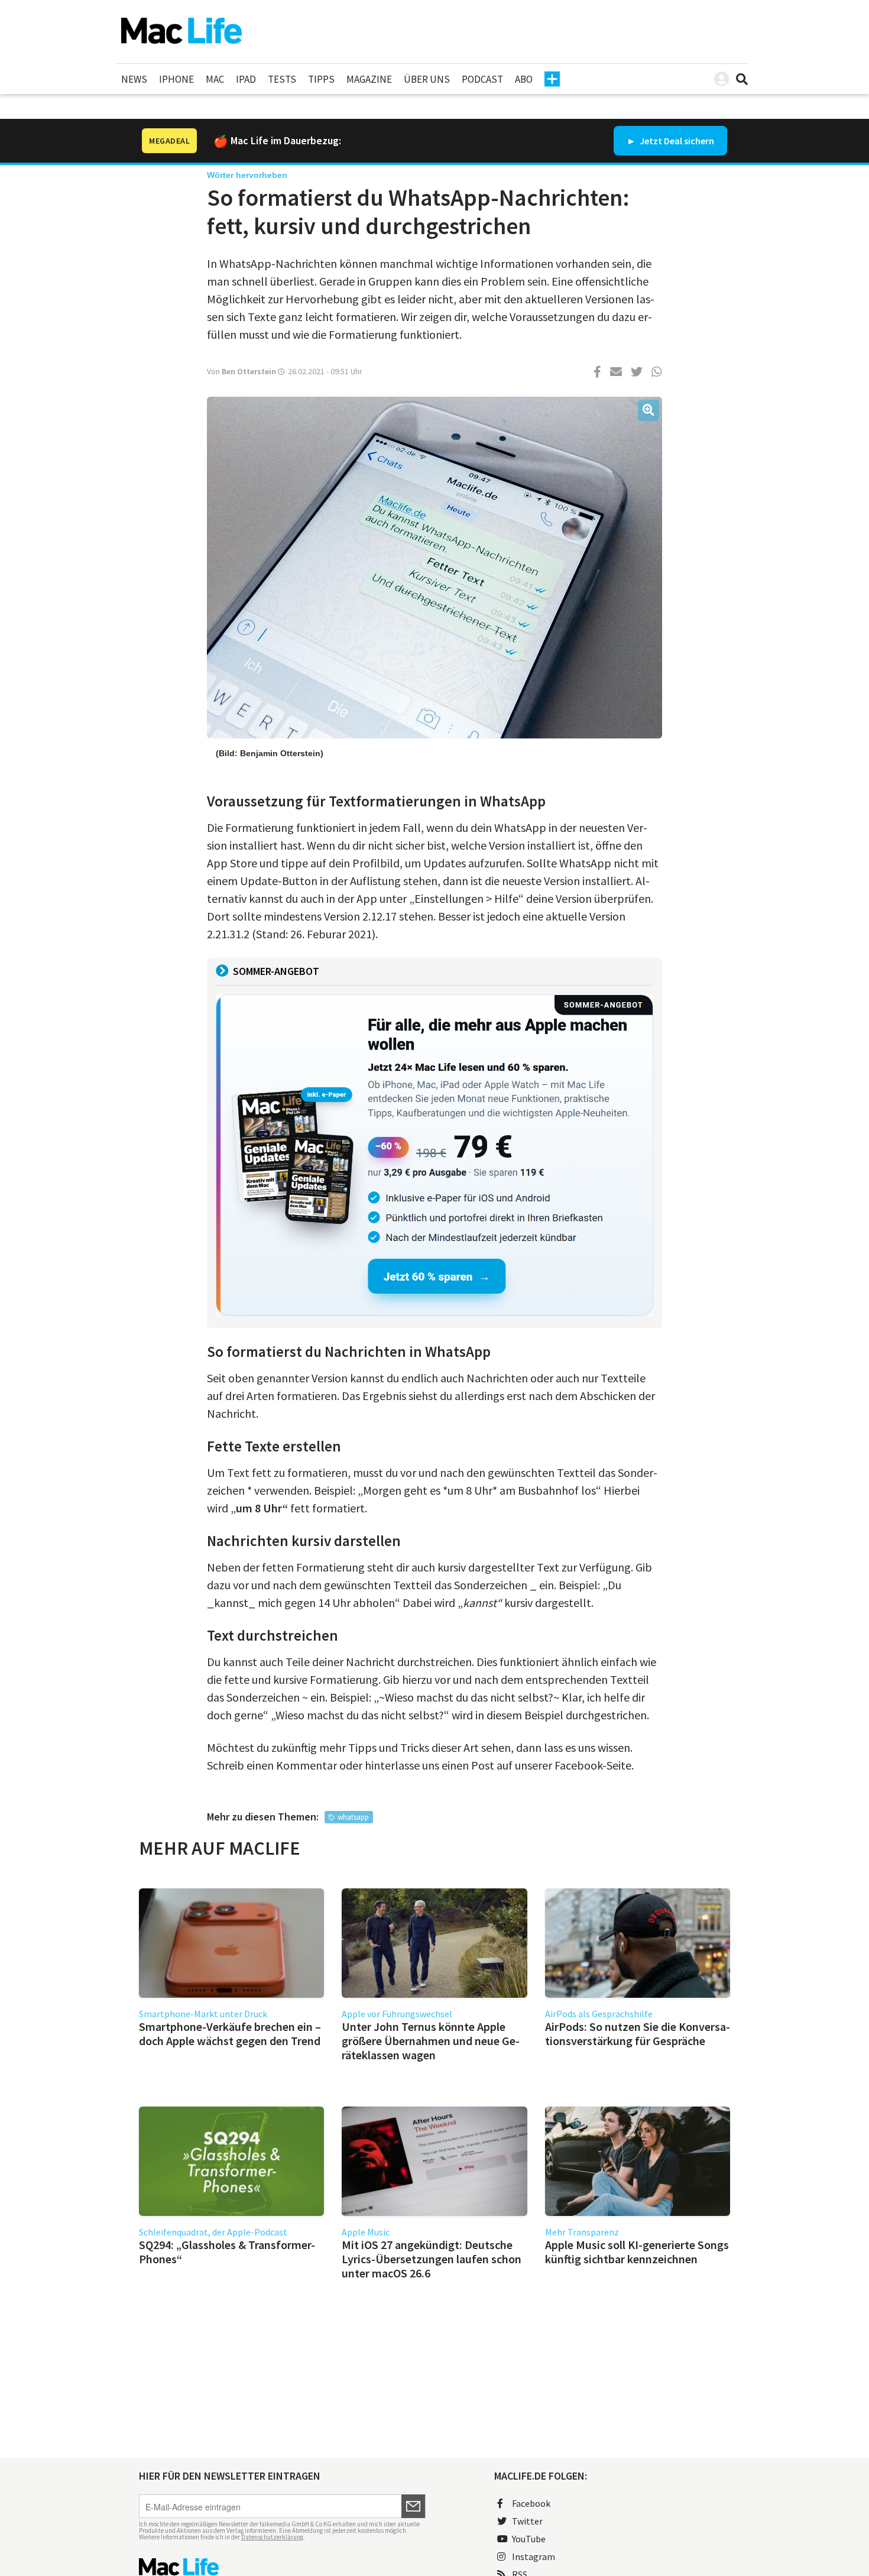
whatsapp (353, 1817)
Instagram (534, 2556)
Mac (215, 79)
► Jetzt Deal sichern (670, 141)
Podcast (482, 79)
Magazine (369, 79)
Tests (282, 79)
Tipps (321, 79)
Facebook (531, 2503)
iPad (246, 79)
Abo (524, 79)
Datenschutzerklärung (272, 2537)
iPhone (176, 79)
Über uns (427, 79)
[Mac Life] (282, 2567)
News (134, 79)
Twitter (527, 2521)
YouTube (529, 2539)
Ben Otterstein (249, 371)
